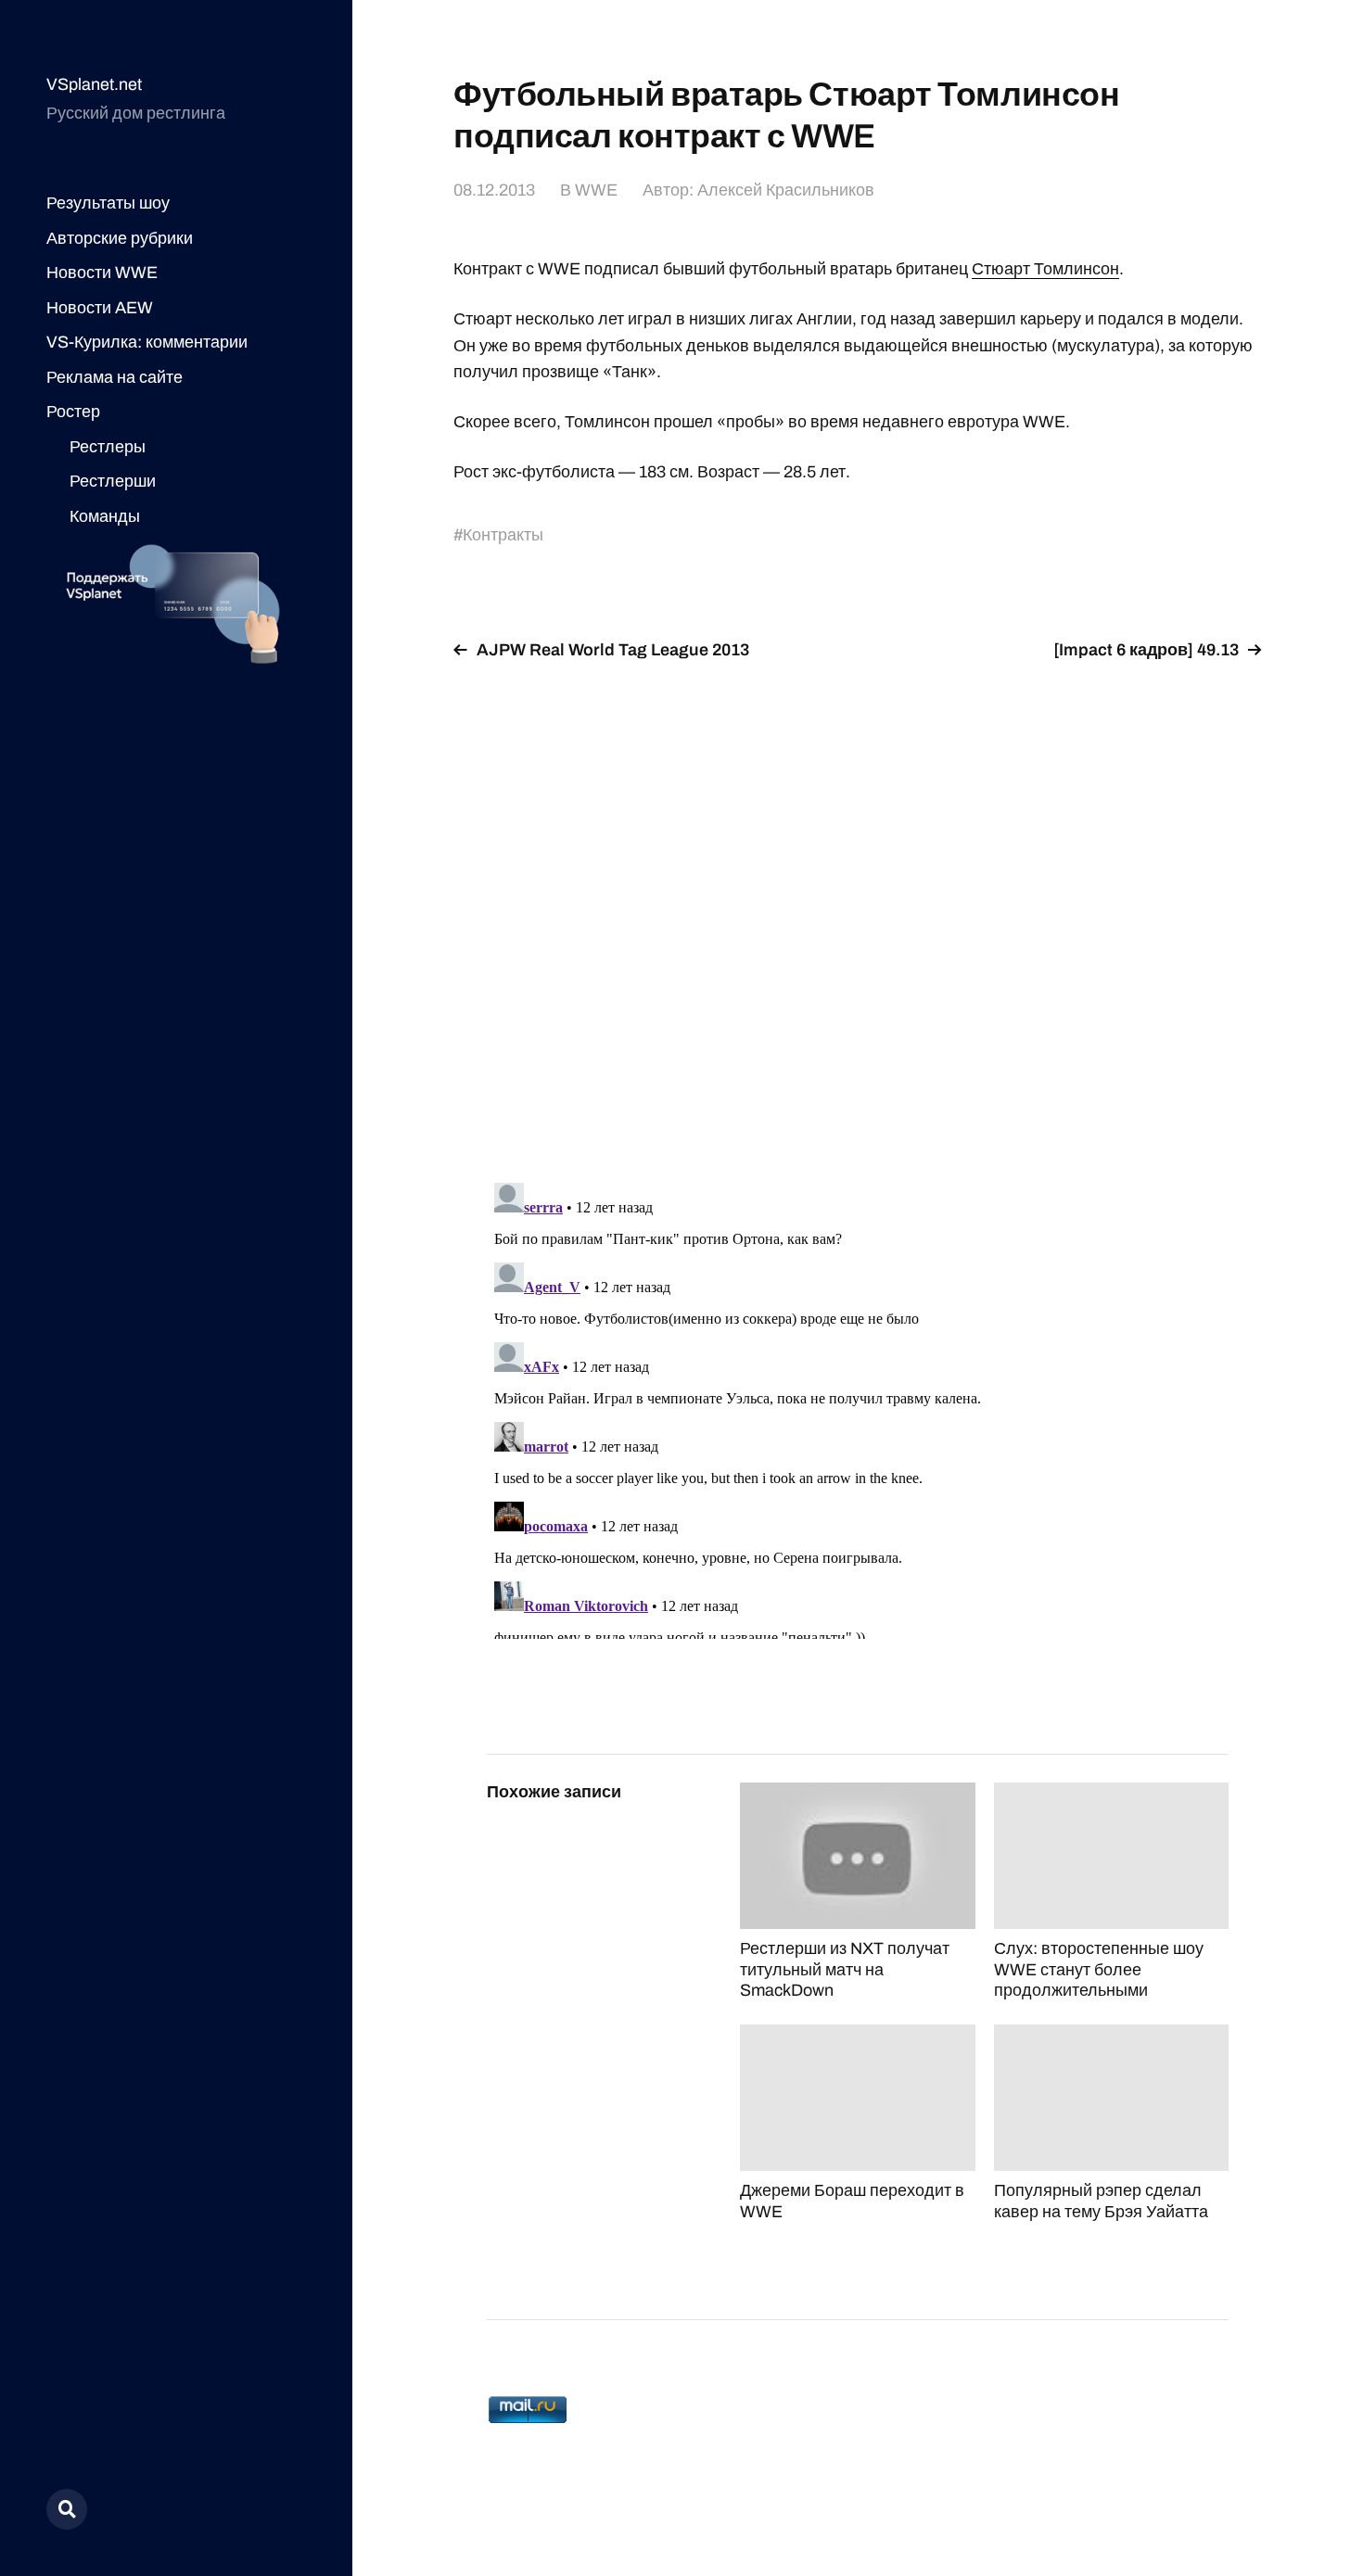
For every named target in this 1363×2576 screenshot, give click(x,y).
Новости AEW (100, 308)
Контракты (503, 535)
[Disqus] (858, 910)
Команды (105, 516)
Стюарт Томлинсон (1045, 269)
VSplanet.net (94, 84)
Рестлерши (113, 481)
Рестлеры (108, 447)
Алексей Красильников (786, 190)
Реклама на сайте (115, 377)
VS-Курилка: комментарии (147, 342)
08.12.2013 (494, 190)
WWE (596, 190)
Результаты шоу (108, 203)
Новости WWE (102, 273)
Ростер (73, 412)
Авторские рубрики (120, 238)
